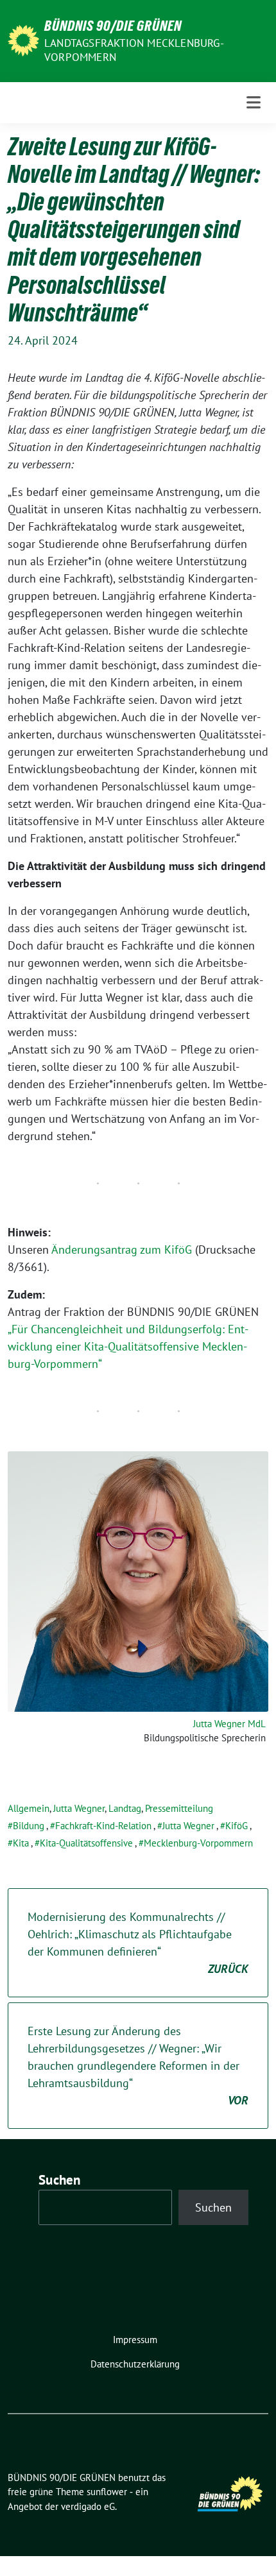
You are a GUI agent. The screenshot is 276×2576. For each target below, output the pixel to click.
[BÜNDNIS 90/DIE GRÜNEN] (23, 39)
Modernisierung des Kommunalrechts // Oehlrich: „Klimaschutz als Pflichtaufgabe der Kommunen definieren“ (138, 1943)
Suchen (60, 2180)
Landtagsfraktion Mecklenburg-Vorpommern (134, 50)
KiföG (237, 1826)
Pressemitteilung (179, 1808)
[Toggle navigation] (254, 102)
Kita (21, 1843)
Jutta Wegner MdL (229, 1724)
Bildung (29, 1826)
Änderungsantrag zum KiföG (122, 1250)
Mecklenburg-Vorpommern (198, 1843)
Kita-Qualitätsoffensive (86, 1843)
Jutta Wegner (79, 1808)
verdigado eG (88, 2506)
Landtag (125, 1808)
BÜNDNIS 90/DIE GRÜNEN (113, 26)
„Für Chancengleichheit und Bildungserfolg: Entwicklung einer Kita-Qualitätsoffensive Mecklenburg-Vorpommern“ (128, 1346)
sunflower (107, 2492)
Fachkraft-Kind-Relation (103, 1826)
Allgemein (29, 1808)
